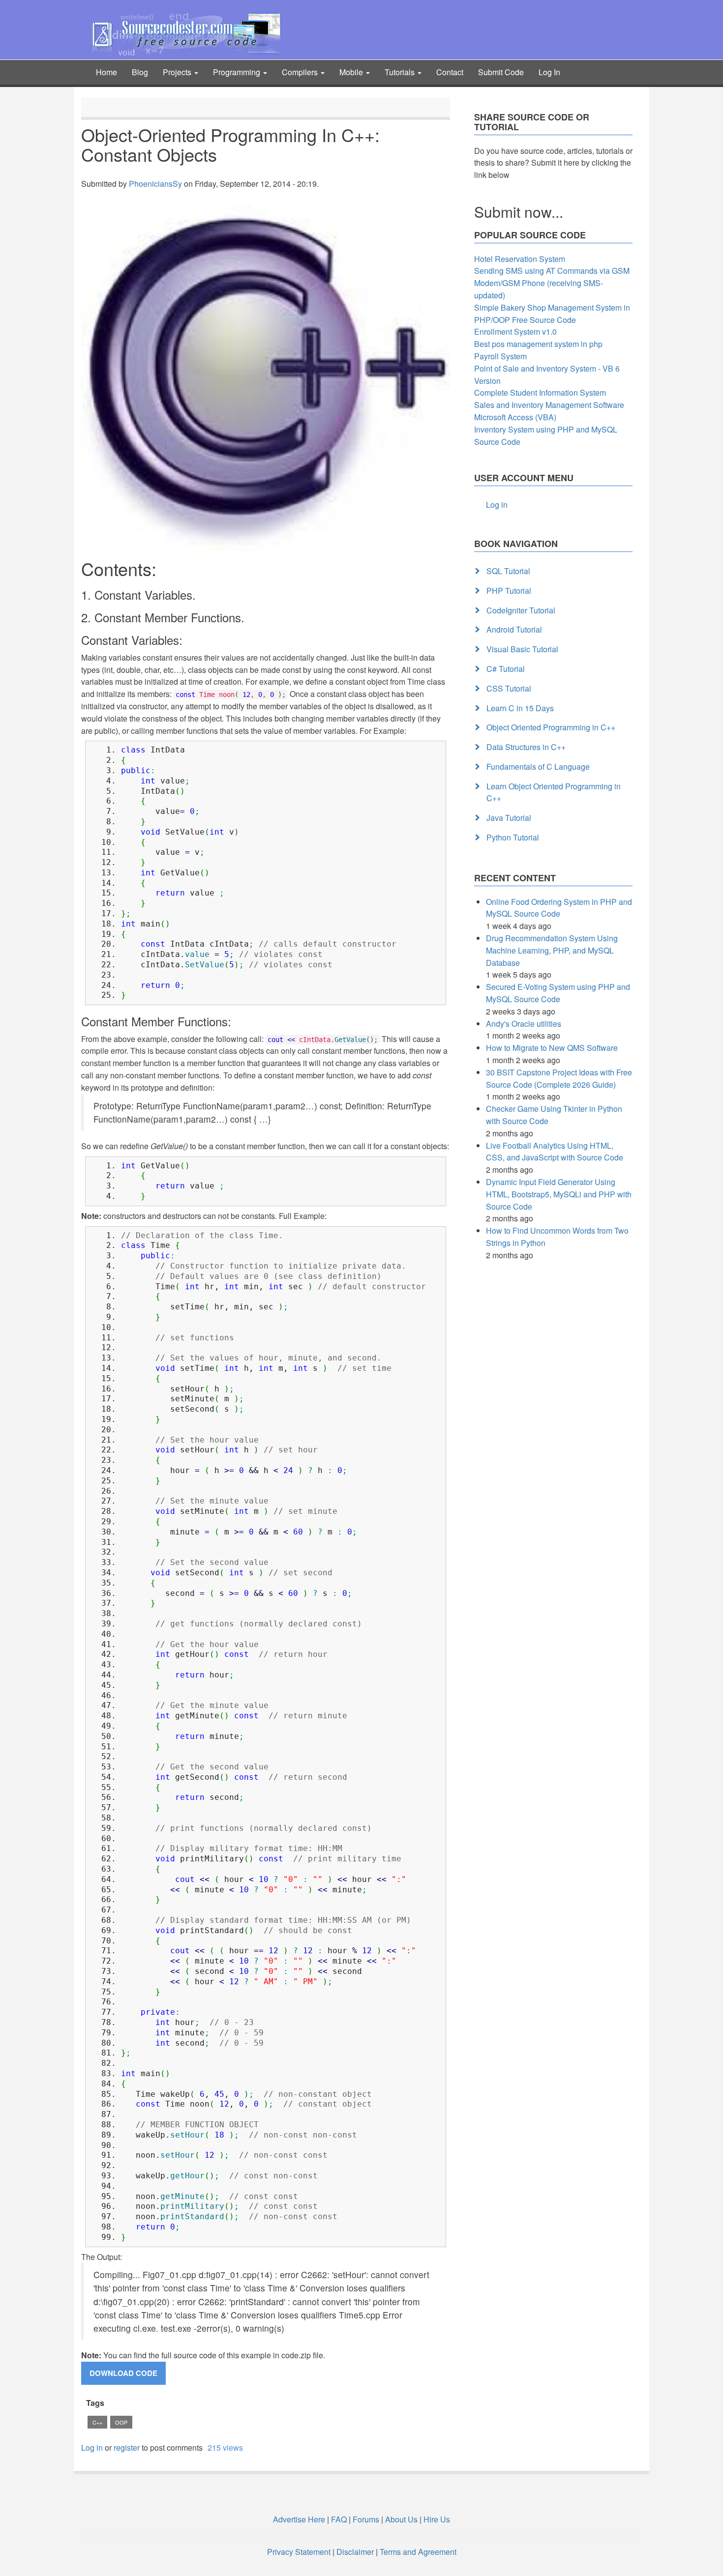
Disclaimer (355, 2552)
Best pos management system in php (538, 344)
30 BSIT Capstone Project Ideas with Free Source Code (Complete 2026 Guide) (559, 1078)
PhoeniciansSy (155, 184)
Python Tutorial (513, 837)
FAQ (339, 2519)
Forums (366, 2519)
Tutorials (401, 72)
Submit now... (519, 212)
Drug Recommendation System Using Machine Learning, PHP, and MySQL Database (552, 950)
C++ (97, 2422)
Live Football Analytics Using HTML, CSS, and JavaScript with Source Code (555, 1152)
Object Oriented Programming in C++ (551, 727)
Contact (450, 72)
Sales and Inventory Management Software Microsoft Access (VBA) (549, 411)
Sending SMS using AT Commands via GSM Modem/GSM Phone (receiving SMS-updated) (552, 283)
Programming (238, 72)
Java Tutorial (509, 818)
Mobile (352, 72)
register (127, 2447)
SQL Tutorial (508, 571)
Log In (549, 72)
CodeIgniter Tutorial (521, 610)
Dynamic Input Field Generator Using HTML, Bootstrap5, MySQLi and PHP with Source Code (559, 1194)
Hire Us (436, 2519)
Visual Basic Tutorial (522, 649)
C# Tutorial (506, 669)
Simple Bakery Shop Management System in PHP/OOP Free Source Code (552, 314)
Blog (140, 72)
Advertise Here (299, 2519)
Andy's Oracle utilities (524, 1024)
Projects (178, 72)
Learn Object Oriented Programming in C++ (554, 792)
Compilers (301, 72)
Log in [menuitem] (497, 505)
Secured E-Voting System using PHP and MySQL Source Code (558, 993)
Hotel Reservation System (520, 259)
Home (106, 72)
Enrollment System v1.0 (515, 332)
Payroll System (500, 356)
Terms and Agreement (418, 2552)
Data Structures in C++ (526, 747)
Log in (92, 2447)
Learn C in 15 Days (520, 708)
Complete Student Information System (540, 392)
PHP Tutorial (509, 591)
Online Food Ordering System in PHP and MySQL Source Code (559, 908)
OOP (121, 2422)
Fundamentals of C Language (538, 767)
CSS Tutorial (509, 688)
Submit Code (501, 72)
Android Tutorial (514, 629)
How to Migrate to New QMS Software (552, 1048)
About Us (401, 2519)
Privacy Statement (299, 2552)
